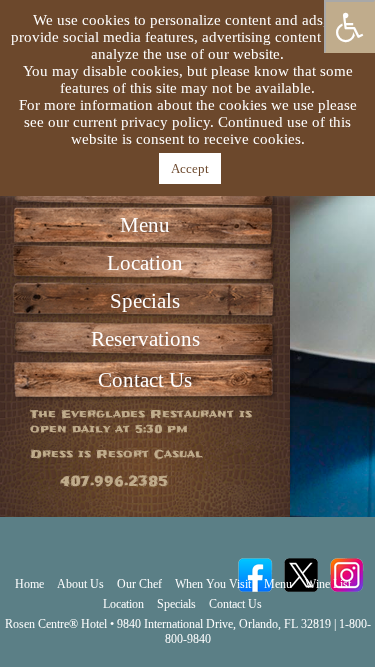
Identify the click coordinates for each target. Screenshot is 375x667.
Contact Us (145, 380)
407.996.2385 (114, 481)
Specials (145, 301)
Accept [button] (190, 168)
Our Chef (139, 584)
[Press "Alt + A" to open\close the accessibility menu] (349, 26)
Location (145, 263)
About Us (80, 584)
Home (29, 584)
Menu (145, 225)
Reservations (145, 339)
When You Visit (213, 584)
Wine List (328, 584)
